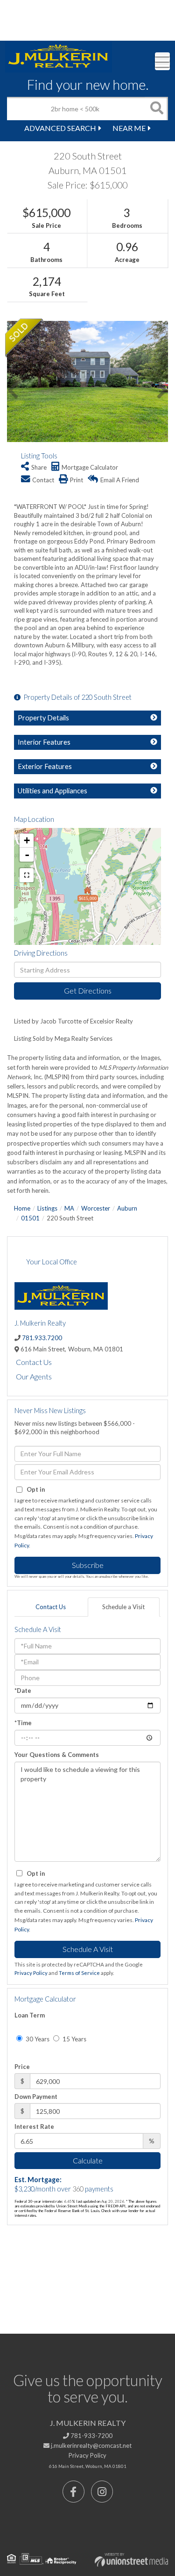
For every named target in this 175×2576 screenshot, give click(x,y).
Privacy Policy (31, 1973)
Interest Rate (34, 2126)
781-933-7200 (91, 2436)
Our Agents (34, 1376)
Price (22, 2067)
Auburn (127, 1208)
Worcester (96, 1208)
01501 (30, 1218)
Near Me (129, 128)
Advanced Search (60, 128)
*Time (23, 1723)
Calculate (88, 2160)
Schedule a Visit (123, 1607)
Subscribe (88, 1565)
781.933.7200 (42, 1338)
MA (69, 1208)
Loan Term (30, 2015)
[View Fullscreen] (27, 875)
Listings (47, 1208)
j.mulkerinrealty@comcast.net (91, 2445)
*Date (23, 1691)
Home (22, 1208)
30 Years (37, 2039)
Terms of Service (79, 1973)
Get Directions (88, 990)
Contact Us (34, 1362)
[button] (156, 109)
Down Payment (36, 2097)
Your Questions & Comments (57, 1755)
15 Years (74, 2039)
